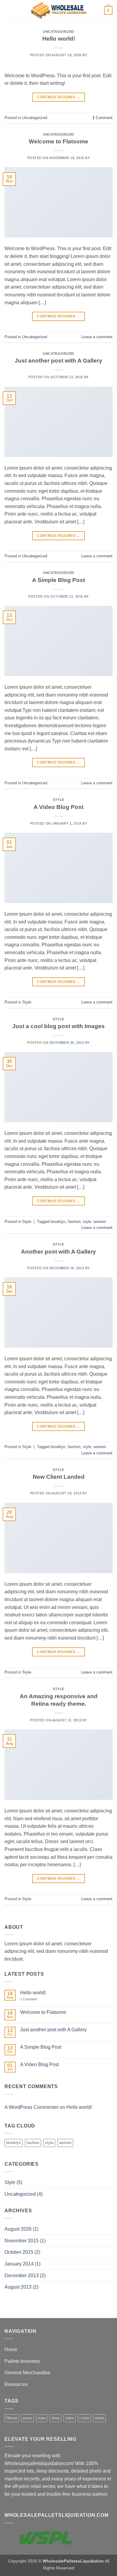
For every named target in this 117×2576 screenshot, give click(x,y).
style (87, 1222)
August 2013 (18, 2287)
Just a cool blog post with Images (58, 1026)
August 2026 (18, 2229)
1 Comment (33, 1999)
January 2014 (19, 2264)
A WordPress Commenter (31, 2107)
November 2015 (22, 2241)
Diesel (12, 2418)
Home (11, 2349)
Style (58, 800)
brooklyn (58, 1222)
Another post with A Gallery (58, 1252)
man (42, 2418)
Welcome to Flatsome (58, 141)
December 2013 (22, 2276)
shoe (55, 2418)
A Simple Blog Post (58, 580)
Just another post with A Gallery (58, 361)
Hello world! (59, 39)
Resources (16, 2384)
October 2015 (19, 2252)
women (100, 1222)
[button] (8, 10)
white (100, 2418)
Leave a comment (97, 337)
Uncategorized (58, 32)
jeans (27, 2418)
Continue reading (58, 97)
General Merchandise (27, 2373)
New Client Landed (59, 1477)
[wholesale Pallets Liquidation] (59, 11)
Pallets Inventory (22, 2361)
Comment (102, 118)
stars (69, 2418)
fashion (74, 1222)
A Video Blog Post (58, 807)
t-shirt (84, 2418)
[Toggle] (109, 2361)
